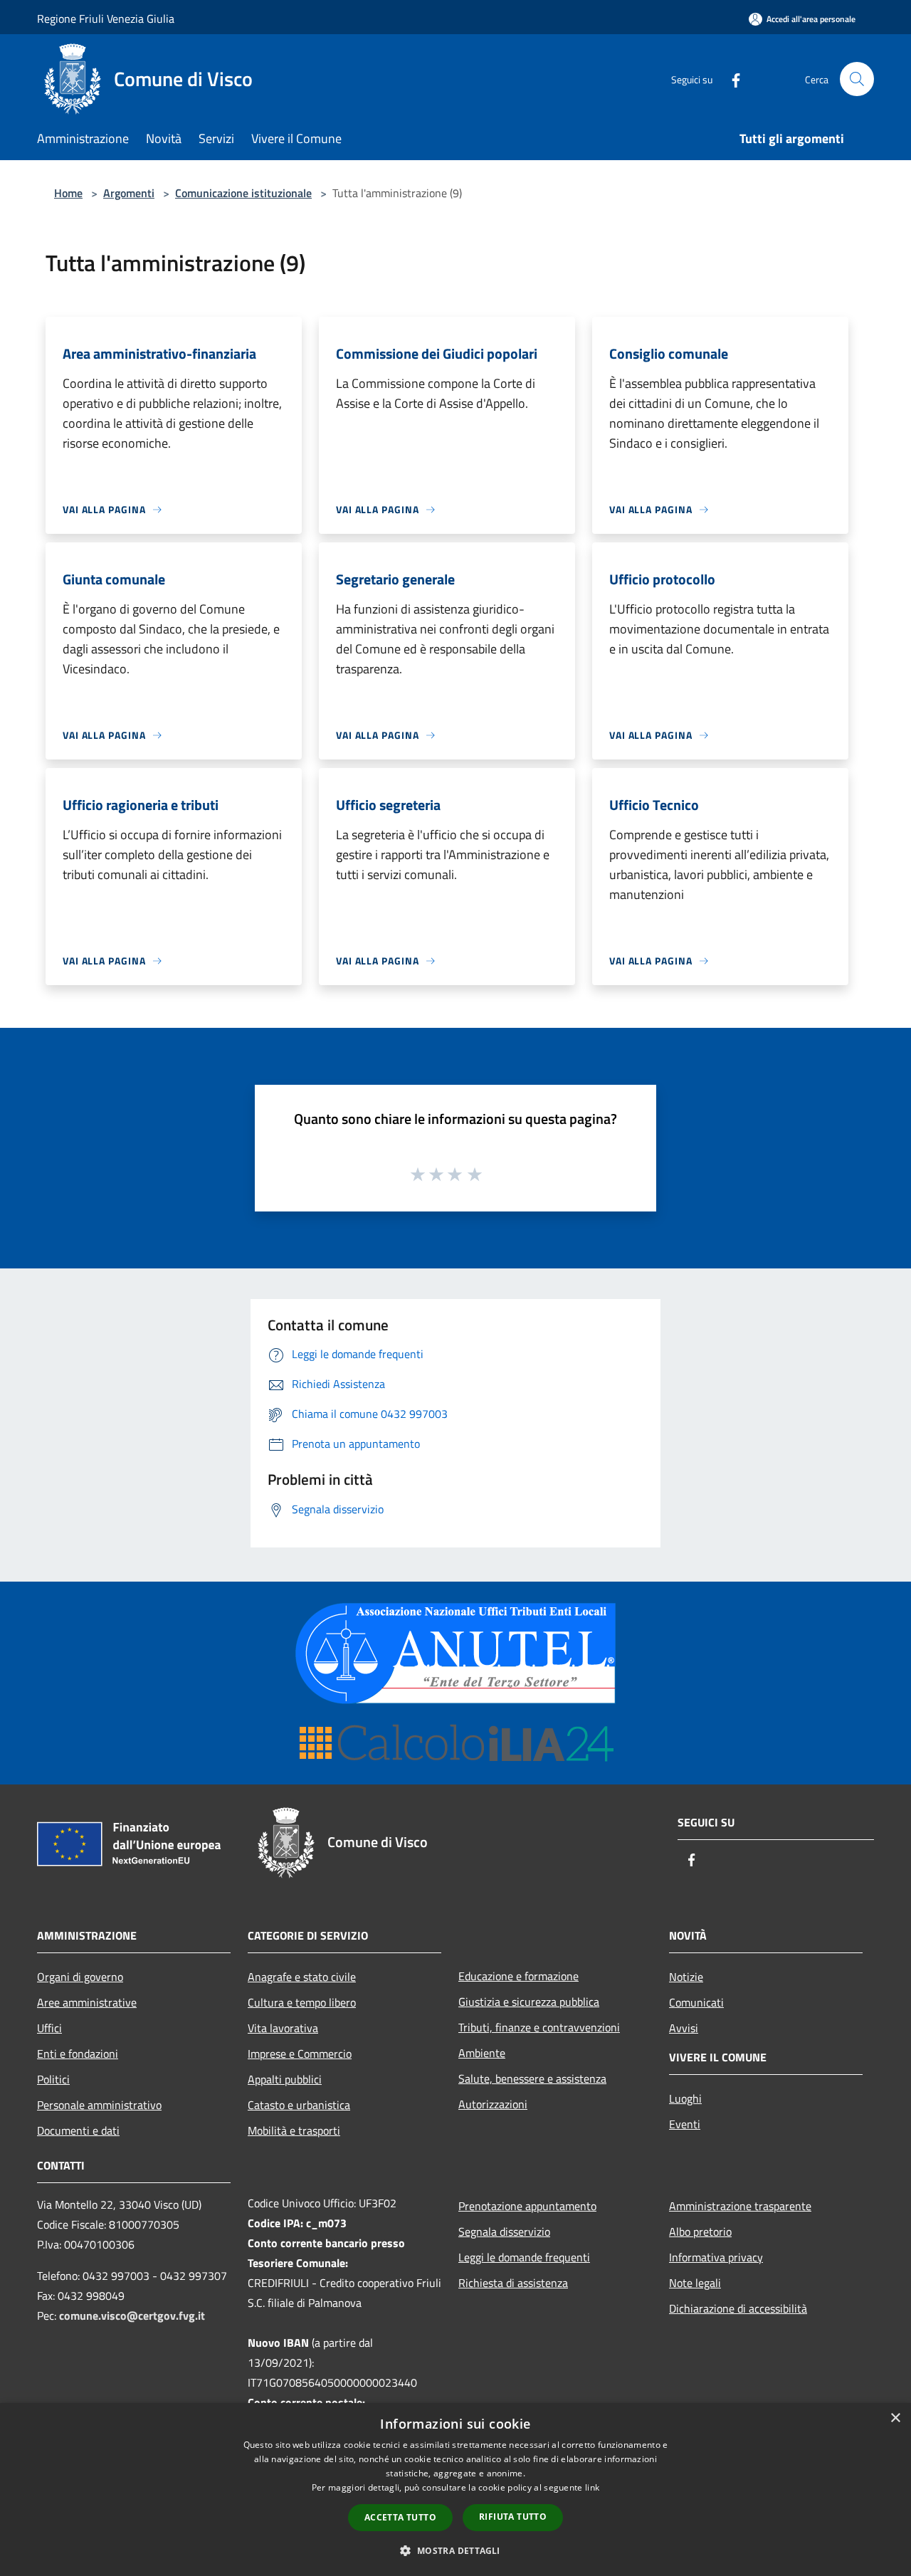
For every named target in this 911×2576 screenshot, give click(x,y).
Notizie (686, 1977)
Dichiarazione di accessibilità (738, 2308)
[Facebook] (730, 79)
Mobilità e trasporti (294, 2130)
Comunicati (696, 2002)
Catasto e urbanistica (299, 2105)
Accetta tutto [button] (400, 2517)
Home (68, 193)
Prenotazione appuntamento (527, 2206)
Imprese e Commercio (300, 2054)
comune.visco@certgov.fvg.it (132, 2315)
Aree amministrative (87, 2002)
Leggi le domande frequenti (524, 2257)
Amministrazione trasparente (740, 2206)
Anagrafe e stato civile (302, 1977)
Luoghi (685, 2098)
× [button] (895, 2418)
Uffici (49, 2028)
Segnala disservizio (504, 2231)
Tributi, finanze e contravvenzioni (539, 2027)
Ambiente (482, 2053)
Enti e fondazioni (78, 2054)
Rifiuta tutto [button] (513, 2517)
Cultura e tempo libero (302, 2002)
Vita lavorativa (283, 2028)
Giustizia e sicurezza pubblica (529, 2002)
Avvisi (684, 2028)
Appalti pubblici (285, 2079)
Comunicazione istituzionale (243, 193)
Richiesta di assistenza (513, 2283)
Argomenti (129, 193)
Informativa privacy (716, 2257)
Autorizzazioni (493, 2104)
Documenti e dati (78, 2130)
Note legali (695, 2283)
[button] (455, 2550)
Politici (53, 2079)
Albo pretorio (700, 2231)
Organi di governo (80, 1977)
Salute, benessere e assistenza (532, 2078)
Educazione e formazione (518, 1976)
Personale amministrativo (99, 2105)
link (592, 2487)
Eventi (685, 2124)
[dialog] (455, 2490)
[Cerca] (857, 79)
